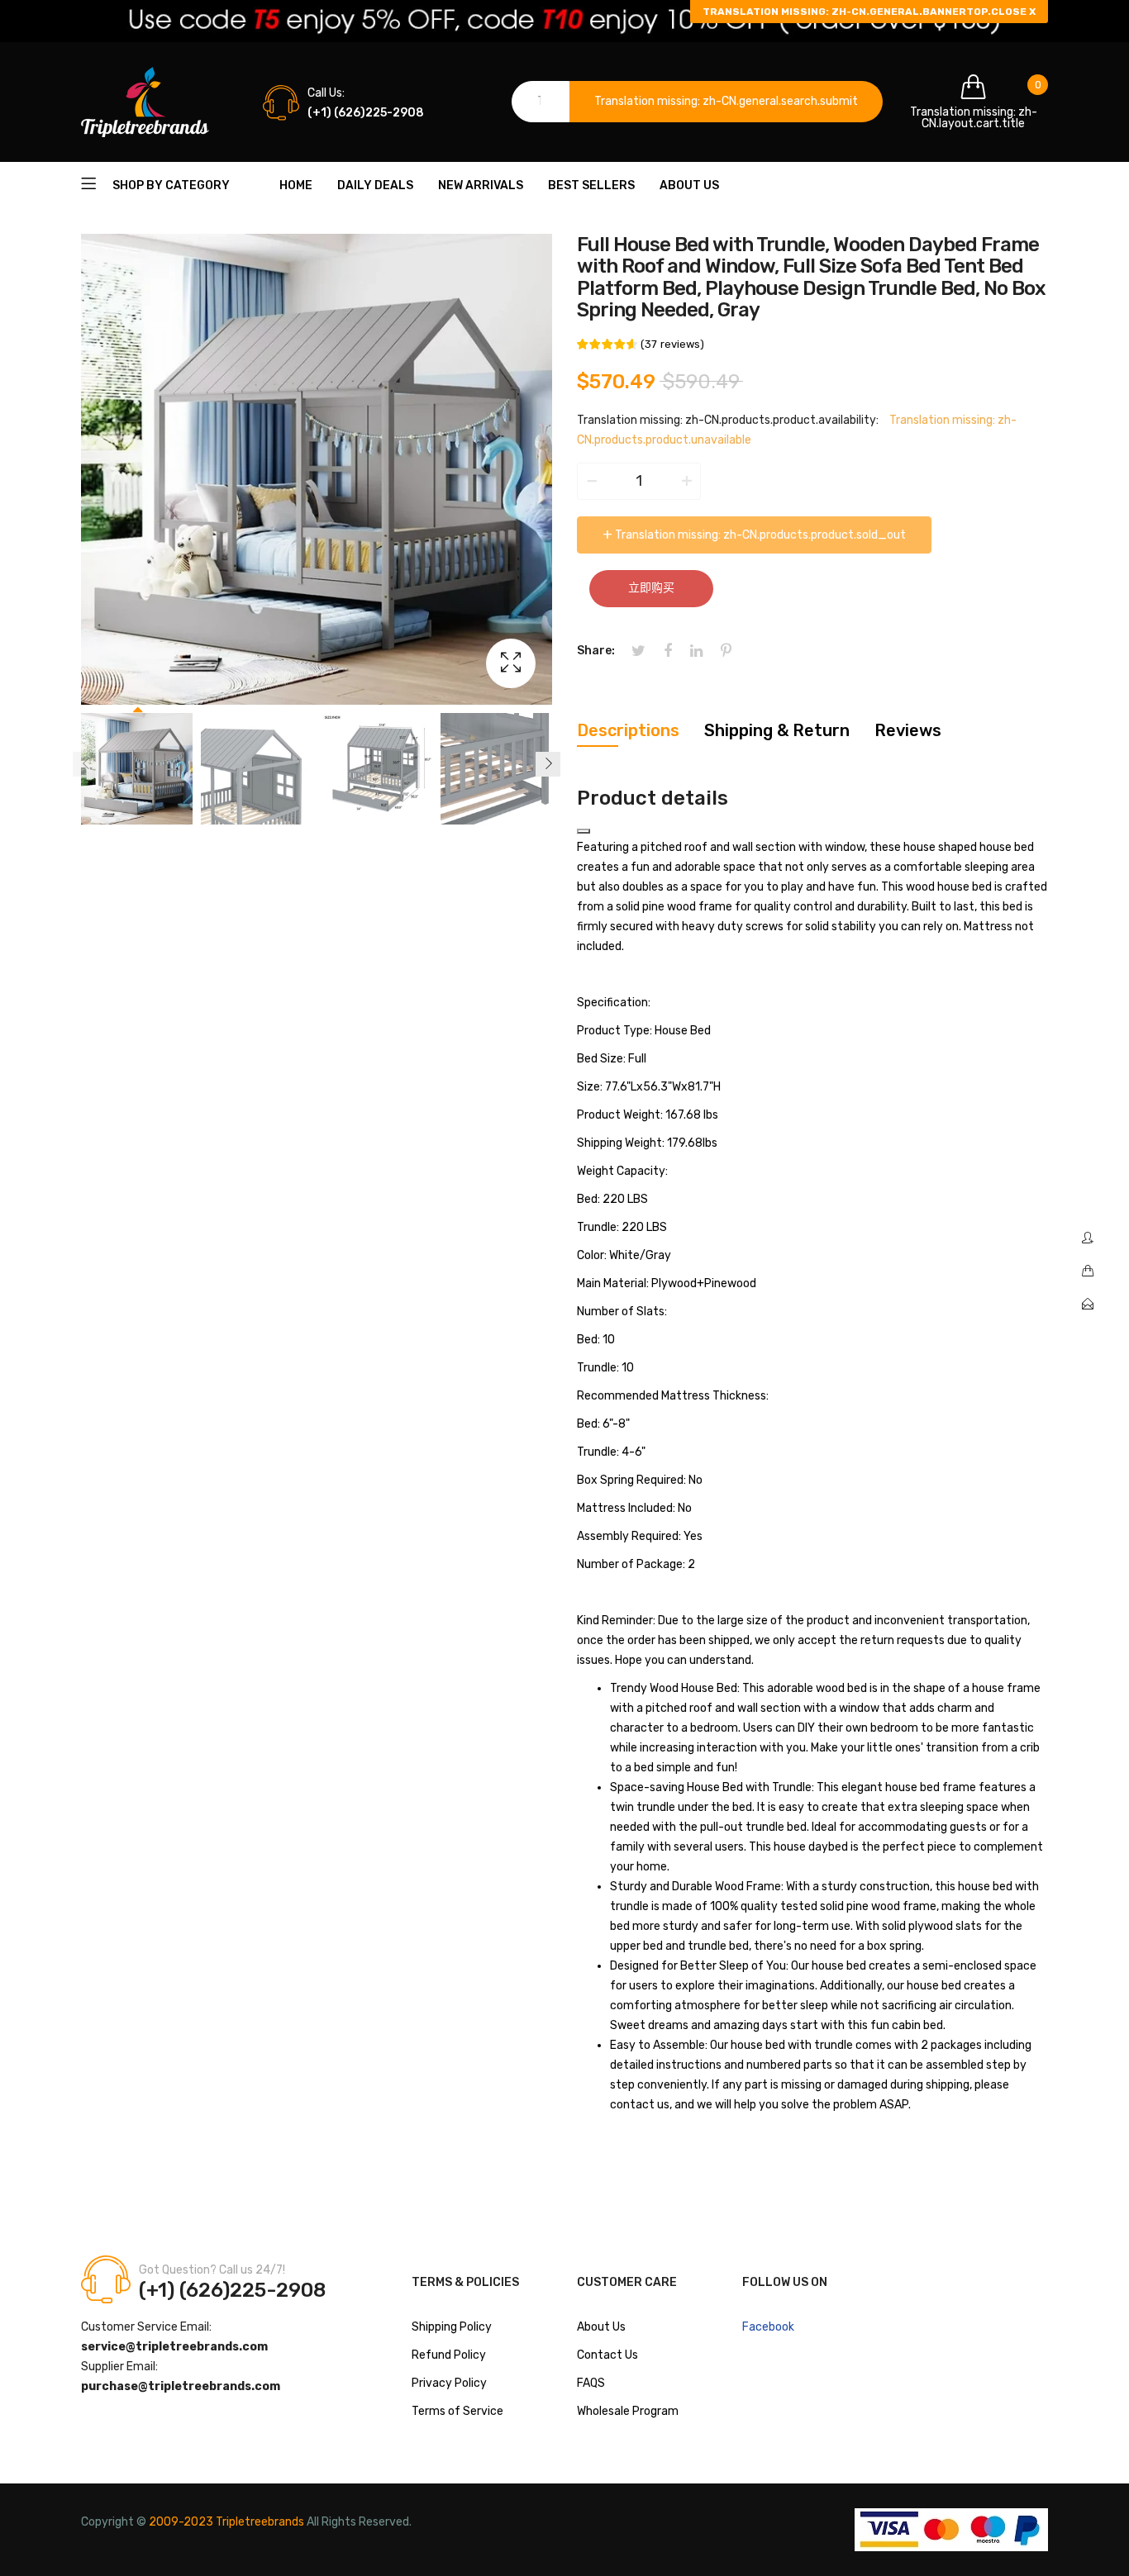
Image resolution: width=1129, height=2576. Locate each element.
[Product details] (584, 831)
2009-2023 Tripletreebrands (226, 2522)
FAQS (591, 2383)
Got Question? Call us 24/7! (212, 2270)
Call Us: (326, 93)
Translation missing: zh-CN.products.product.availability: (728, 420)
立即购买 (651, 588)
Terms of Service (457, 2411)
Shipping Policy (452, 2327)
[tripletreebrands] (145, 102)
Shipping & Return (777, 730)
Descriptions (628, 730)
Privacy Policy (449, 2383)
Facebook (768, 2327)
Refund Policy (449, 2355)
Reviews (908, 730)
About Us (601, 2327)
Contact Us (607, 2355)
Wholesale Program (628, 2411)
